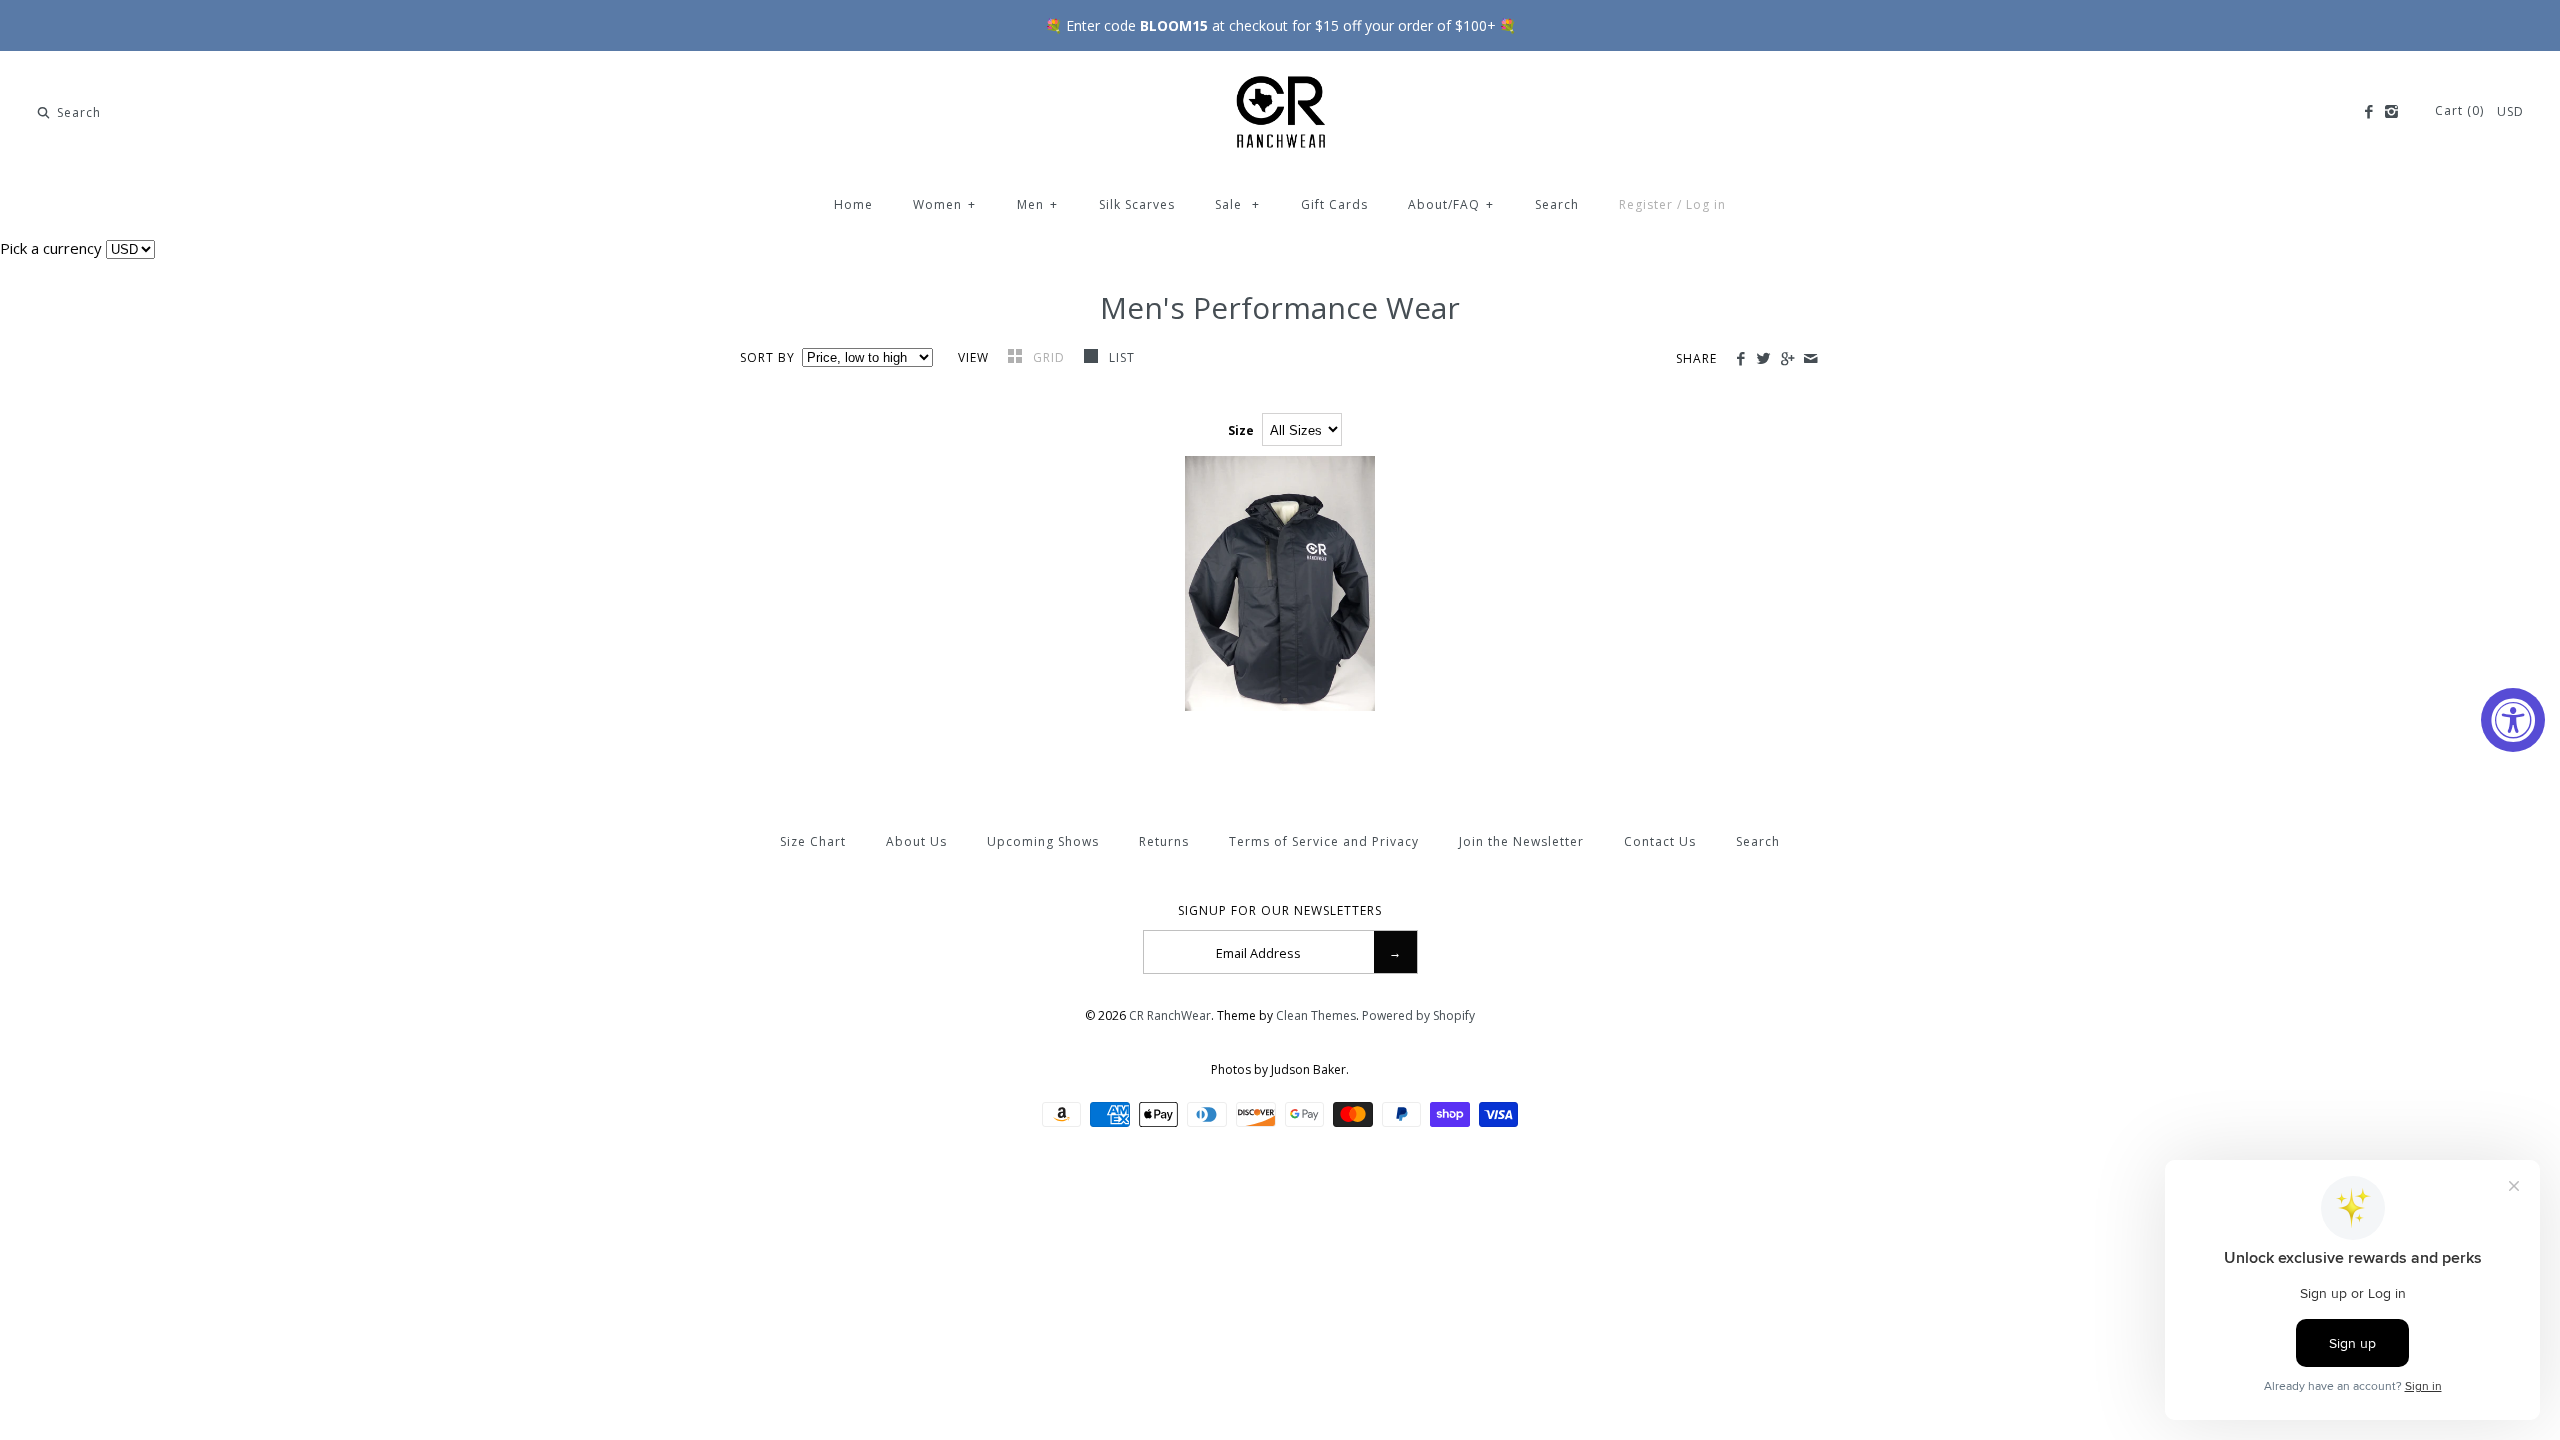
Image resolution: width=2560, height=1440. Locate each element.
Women (944, 204)
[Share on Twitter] (1763, 359)
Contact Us (1660, 841)
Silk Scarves (1137, 204)
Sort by (767, 357)
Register (1646, 204)
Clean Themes (1316, 1015)
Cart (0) (2461, 110)
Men (1037, 204)
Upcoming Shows (1043, 841)
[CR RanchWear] (1280, 83)
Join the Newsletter (1521, 841)
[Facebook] (2367, 112)
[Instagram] (2391, 112)
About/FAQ (1451, 204)
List (1122, 357)
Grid (1051, 357)
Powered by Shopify (1418, 1015)
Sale (1237, 204)
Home (853, 204)
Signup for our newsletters (1280, 911)
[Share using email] (1810, 359)
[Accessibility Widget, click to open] (2513, 720)
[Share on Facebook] (1740, 359)
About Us (916, 841)
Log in (1706, 204)
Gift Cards (1334, 204)
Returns (1164, 841)
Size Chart (813, 841)
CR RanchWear (1170, 1015)
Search (1557, 204)
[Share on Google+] (1786, 359)
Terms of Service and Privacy (1324, 841)
